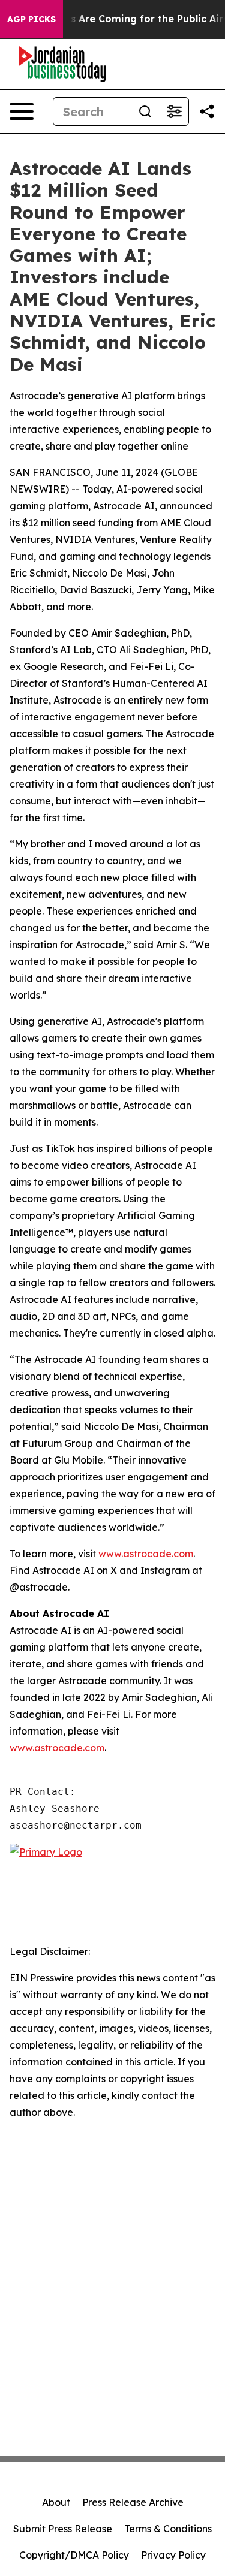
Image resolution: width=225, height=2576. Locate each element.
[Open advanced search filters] (174, 111)
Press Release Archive (133, 2502)
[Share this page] (207, 111)
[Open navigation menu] (22, 111)
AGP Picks (31, 19)
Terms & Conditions (168, 2529)
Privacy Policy (173, 2555)
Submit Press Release (63, 2529)
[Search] (145, 111)
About (56, 2502)
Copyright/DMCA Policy (74, 2555)
